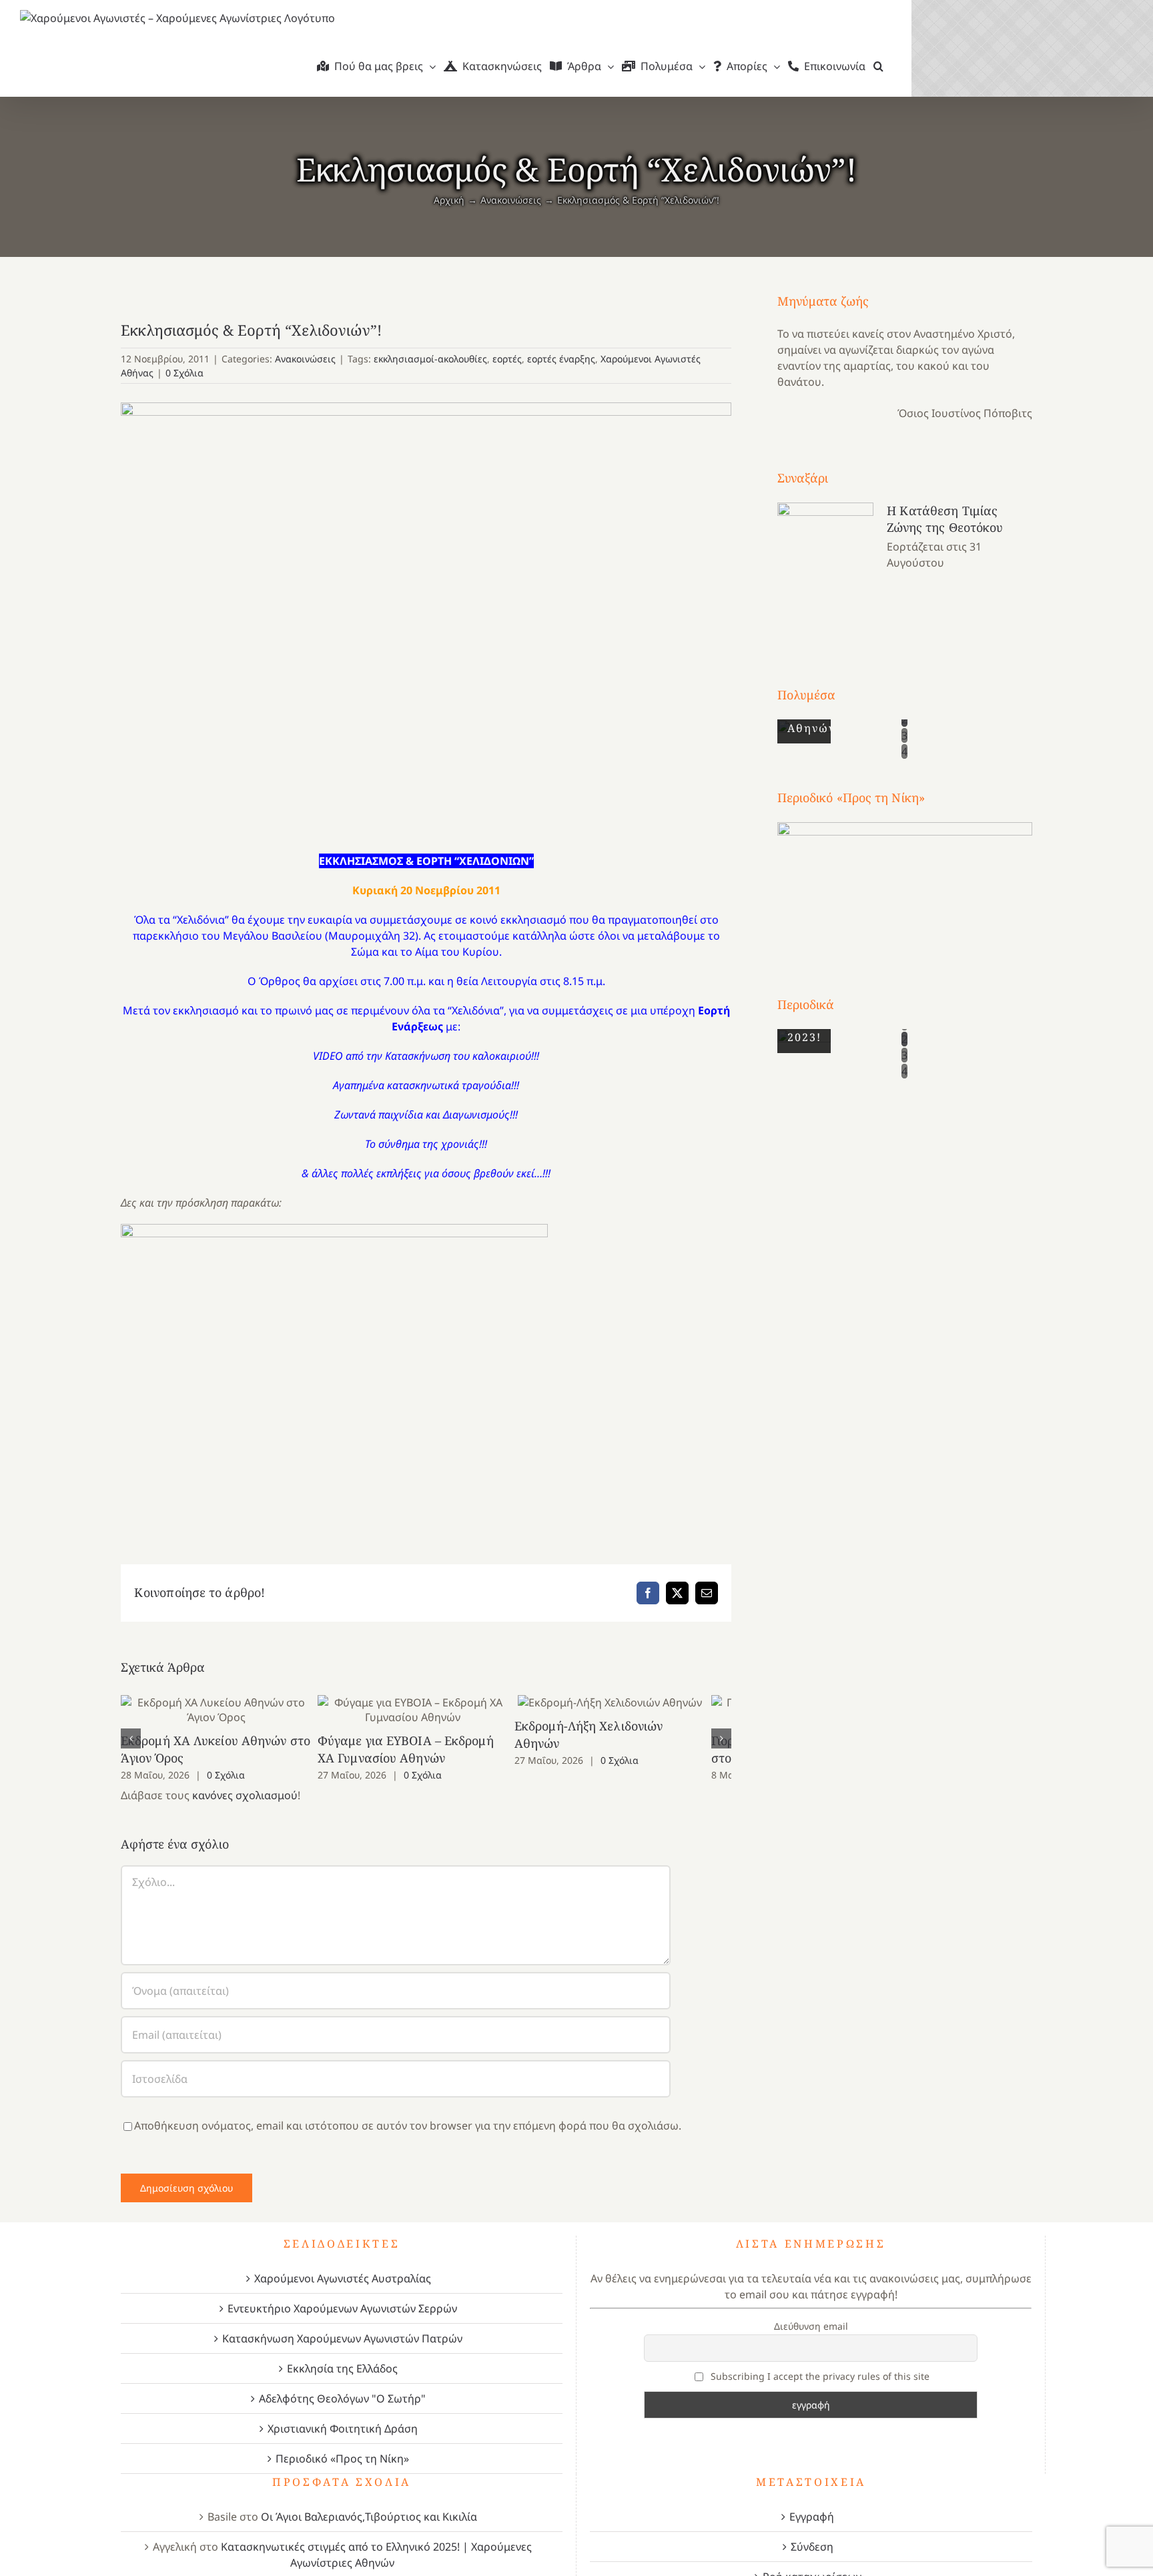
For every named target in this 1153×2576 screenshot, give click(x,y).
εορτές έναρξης (561, 359)
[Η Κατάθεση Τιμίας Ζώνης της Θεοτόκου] (825, 570)
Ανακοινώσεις (305, 359)
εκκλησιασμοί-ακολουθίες (430, 359)
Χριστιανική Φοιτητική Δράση (343, 2429)
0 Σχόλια (184, 373)
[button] (878, 66)
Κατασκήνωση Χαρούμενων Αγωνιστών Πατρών (342, 2338)
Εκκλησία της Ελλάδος (342, 2368)
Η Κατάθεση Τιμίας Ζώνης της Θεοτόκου (945, 519)
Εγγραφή (812, 2517)
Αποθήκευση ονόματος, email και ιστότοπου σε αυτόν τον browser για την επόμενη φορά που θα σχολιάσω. (408, 2126)
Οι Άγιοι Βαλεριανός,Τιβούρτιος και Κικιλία (369, 2517)
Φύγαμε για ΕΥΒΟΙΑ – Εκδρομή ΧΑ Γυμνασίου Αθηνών (426, 1710)
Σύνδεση (812, 2547)
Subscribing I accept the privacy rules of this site (819, 2376)
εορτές (507, 359)
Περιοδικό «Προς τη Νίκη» (342, 2459)
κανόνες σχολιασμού (245, 1795)
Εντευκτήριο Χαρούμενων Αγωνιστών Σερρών (342, 2308)
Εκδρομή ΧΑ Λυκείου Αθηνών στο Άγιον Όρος (221, 1710)
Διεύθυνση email (811, 2326)
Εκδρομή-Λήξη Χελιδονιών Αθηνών (632, 1703)
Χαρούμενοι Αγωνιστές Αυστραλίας (343, 2278)
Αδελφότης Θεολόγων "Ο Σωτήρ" (342, 2398)
